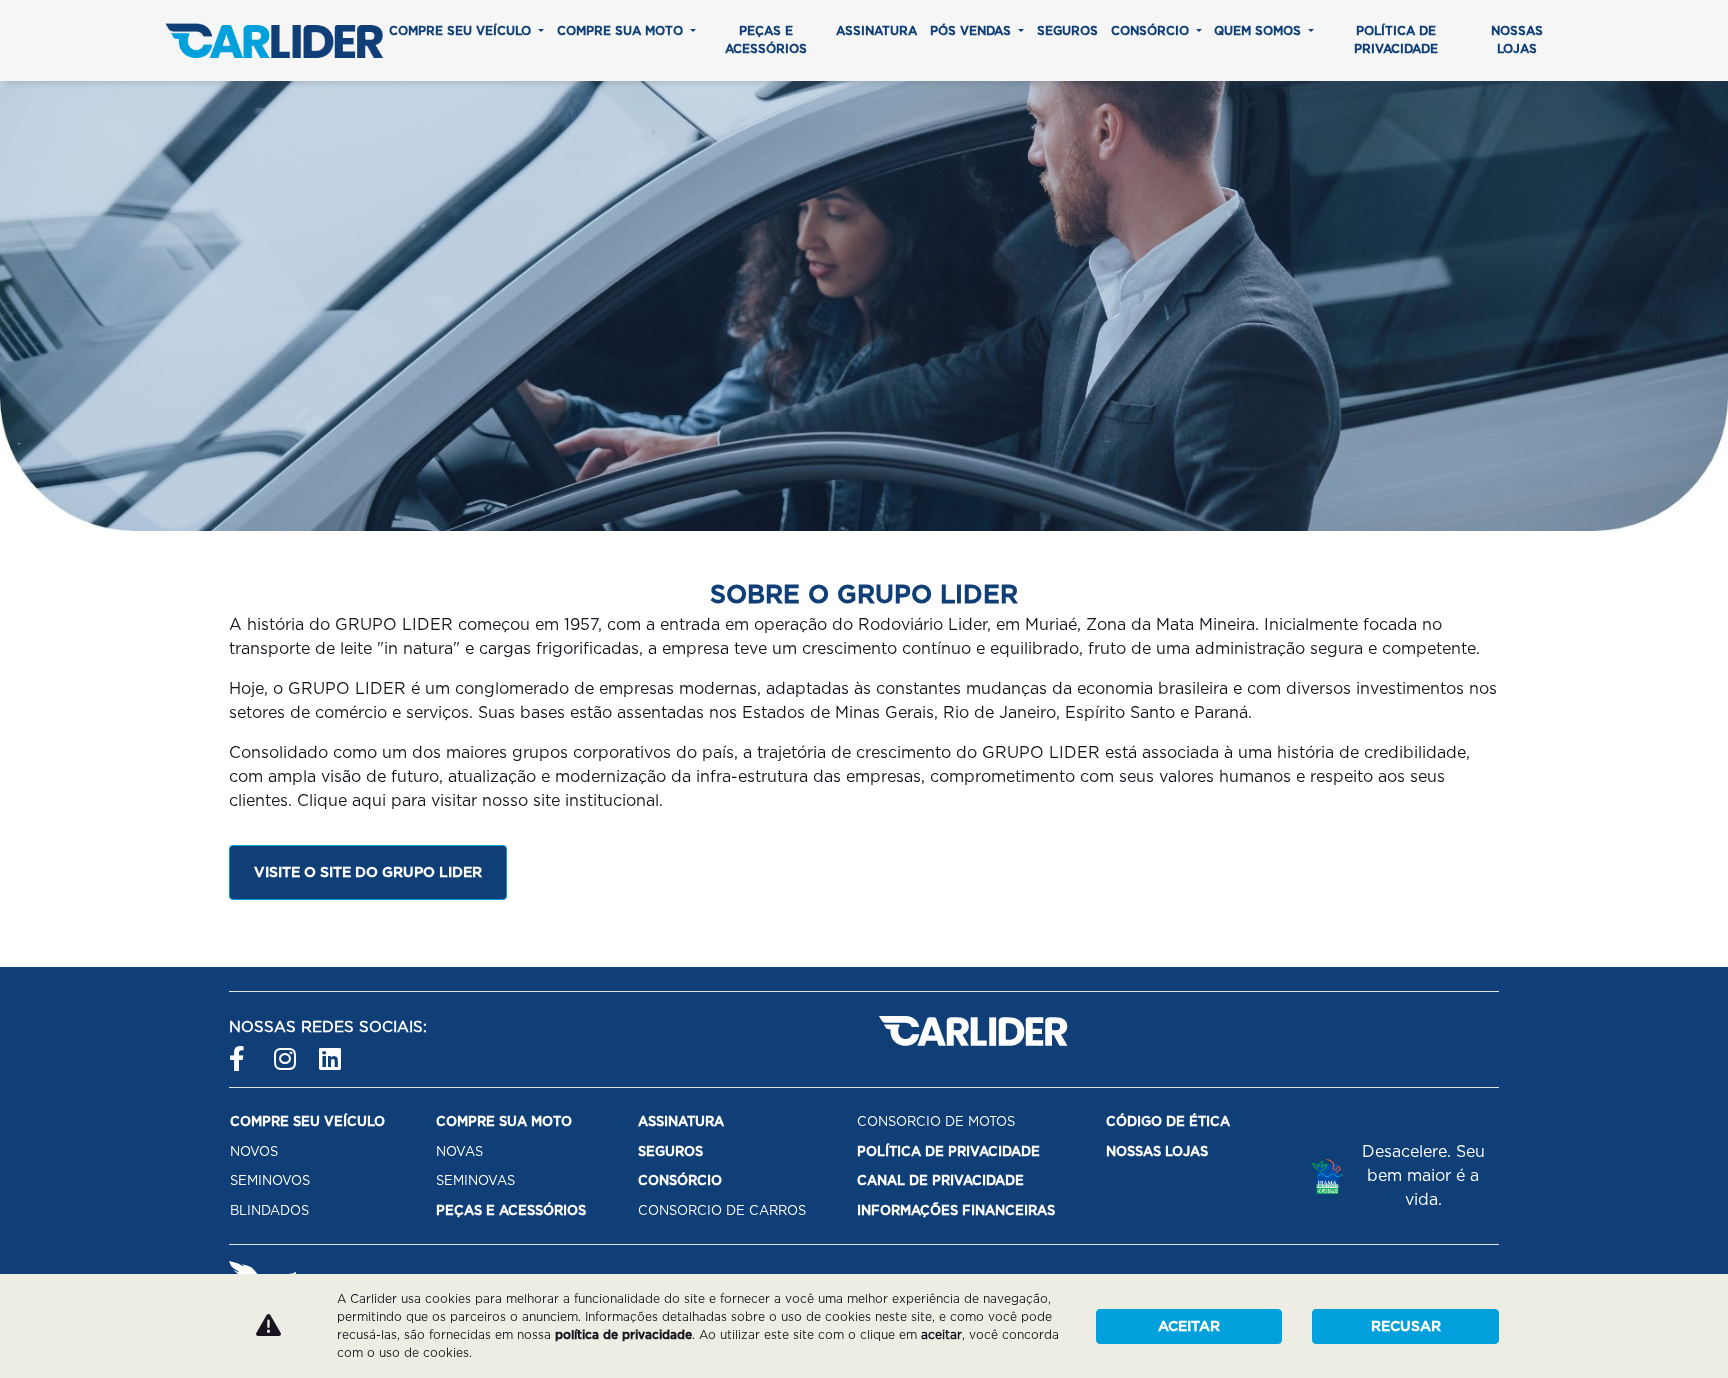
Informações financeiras (956, 1210)
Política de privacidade (1396, 39)
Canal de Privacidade (940, 1180)
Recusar (1406, 1326)
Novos (254, 1151)
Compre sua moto (622, 30)
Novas (459, 1151)
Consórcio (1152, 30)
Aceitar (1189, 1326)
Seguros (1067, 30)
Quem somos (1259, 30)
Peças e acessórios (766, 39)
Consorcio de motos (936, 1121)
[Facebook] (241, 1050)
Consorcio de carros (722, 1210)
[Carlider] (274, 40)
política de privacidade (623, 1334)
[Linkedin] (331, 1050)
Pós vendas (972, 30)
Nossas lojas (1517, 39)
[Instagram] (286, 1050)
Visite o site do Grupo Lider (368, 872)
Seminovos (270, 1180)
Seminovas (475, 1180)
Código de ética (1168, 1121)
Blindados (269, 1210)
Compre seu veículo (462, 30)
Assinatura (876, 30)
